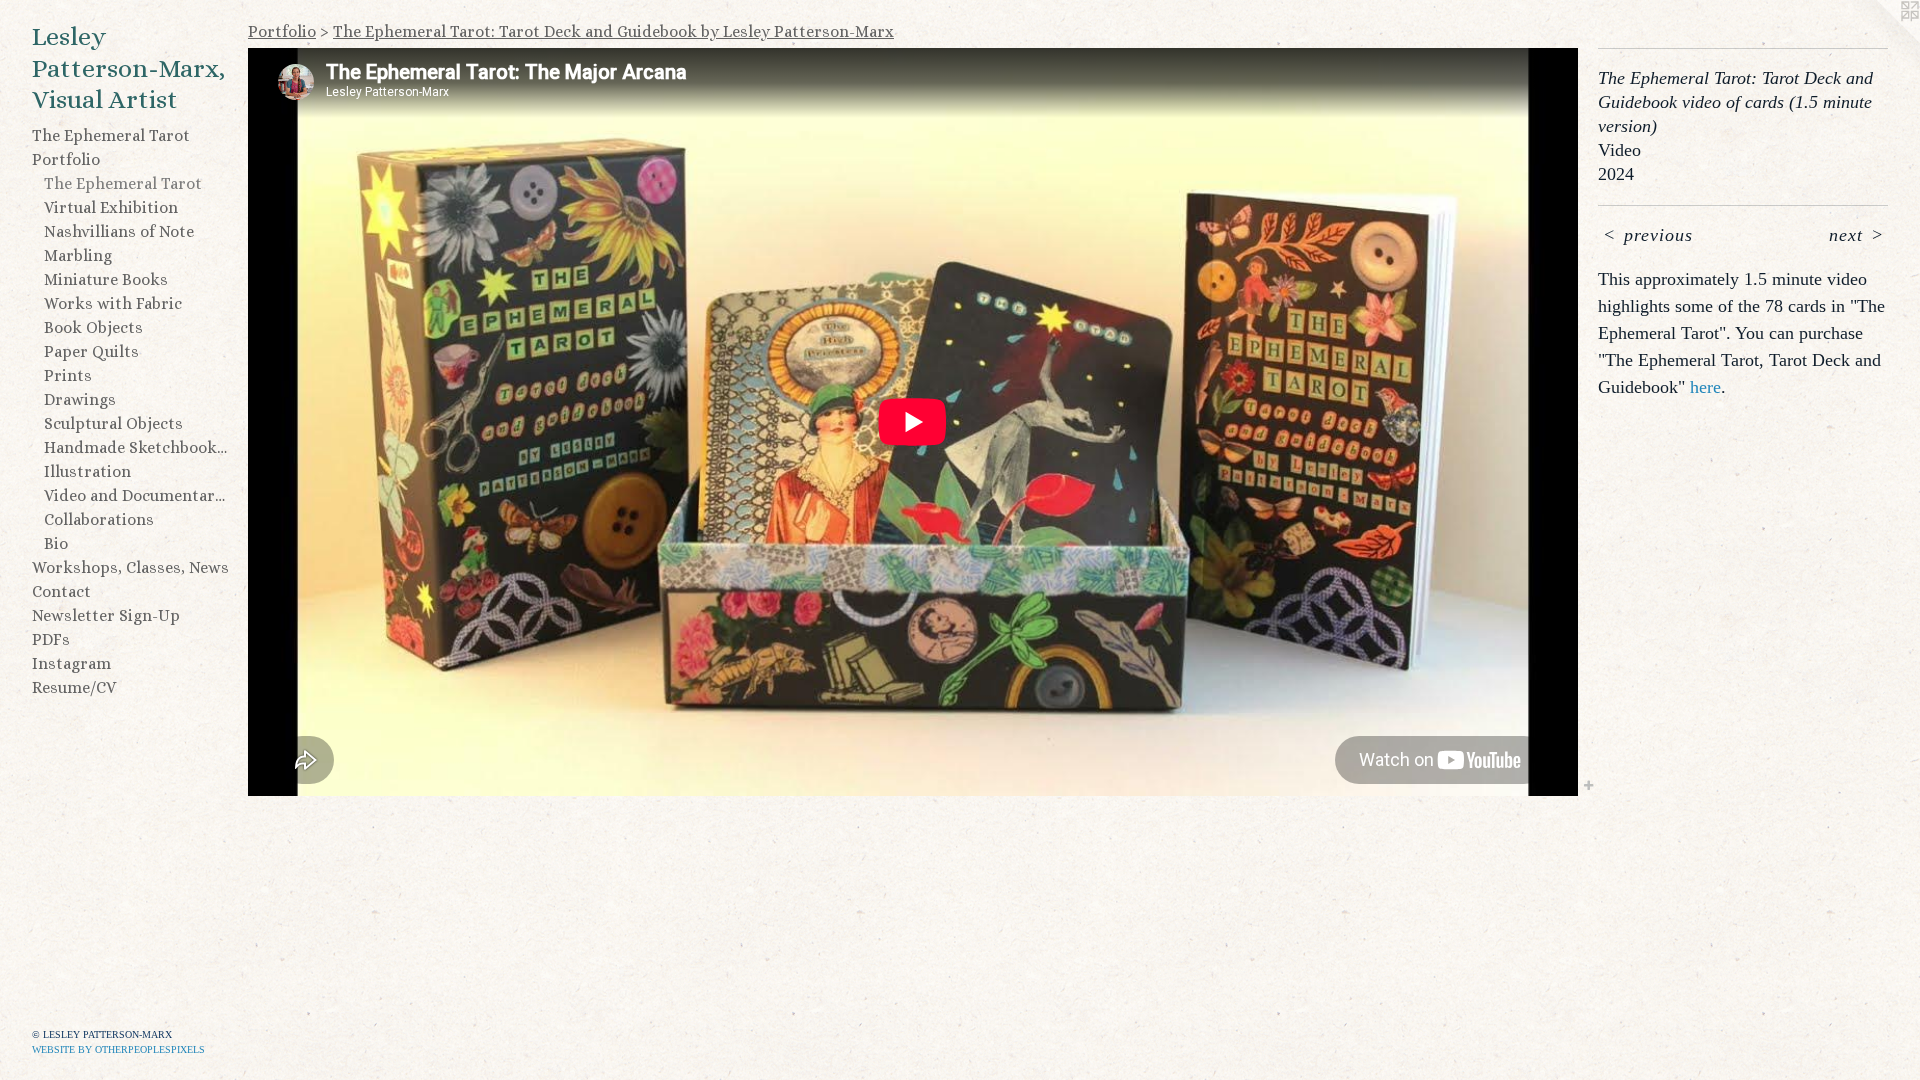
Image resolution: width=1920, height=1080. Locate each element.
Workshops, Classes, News (130, 567)
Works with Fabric (113, 303)
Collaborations (99, 519)
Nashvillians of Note (119, 231)
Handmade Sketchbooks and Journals (138, 447)
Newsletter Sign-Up (106, 615)
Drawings (80, 399)
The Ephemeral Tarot (111, 135)
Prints (68, 375)
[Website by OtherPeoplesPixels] (1880, 40)
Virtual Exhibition (111, 207)
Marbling (78, 255)
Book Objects (93, 327)
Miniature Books (106, 279)
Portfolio (66, 159)
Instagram (71, 663)
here (1705, 387)
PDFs (51, 639)
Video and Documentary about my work (138, 495)
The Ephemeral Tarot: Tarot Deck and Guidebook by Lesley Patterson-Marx (613, 31)
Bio (56, 543)
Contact (61, 591)
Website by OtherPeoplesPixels (118, 1049)
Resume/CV (74, 687)
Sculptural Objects (113, 423)
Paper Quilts (91, 351)
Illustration (87, 471)
